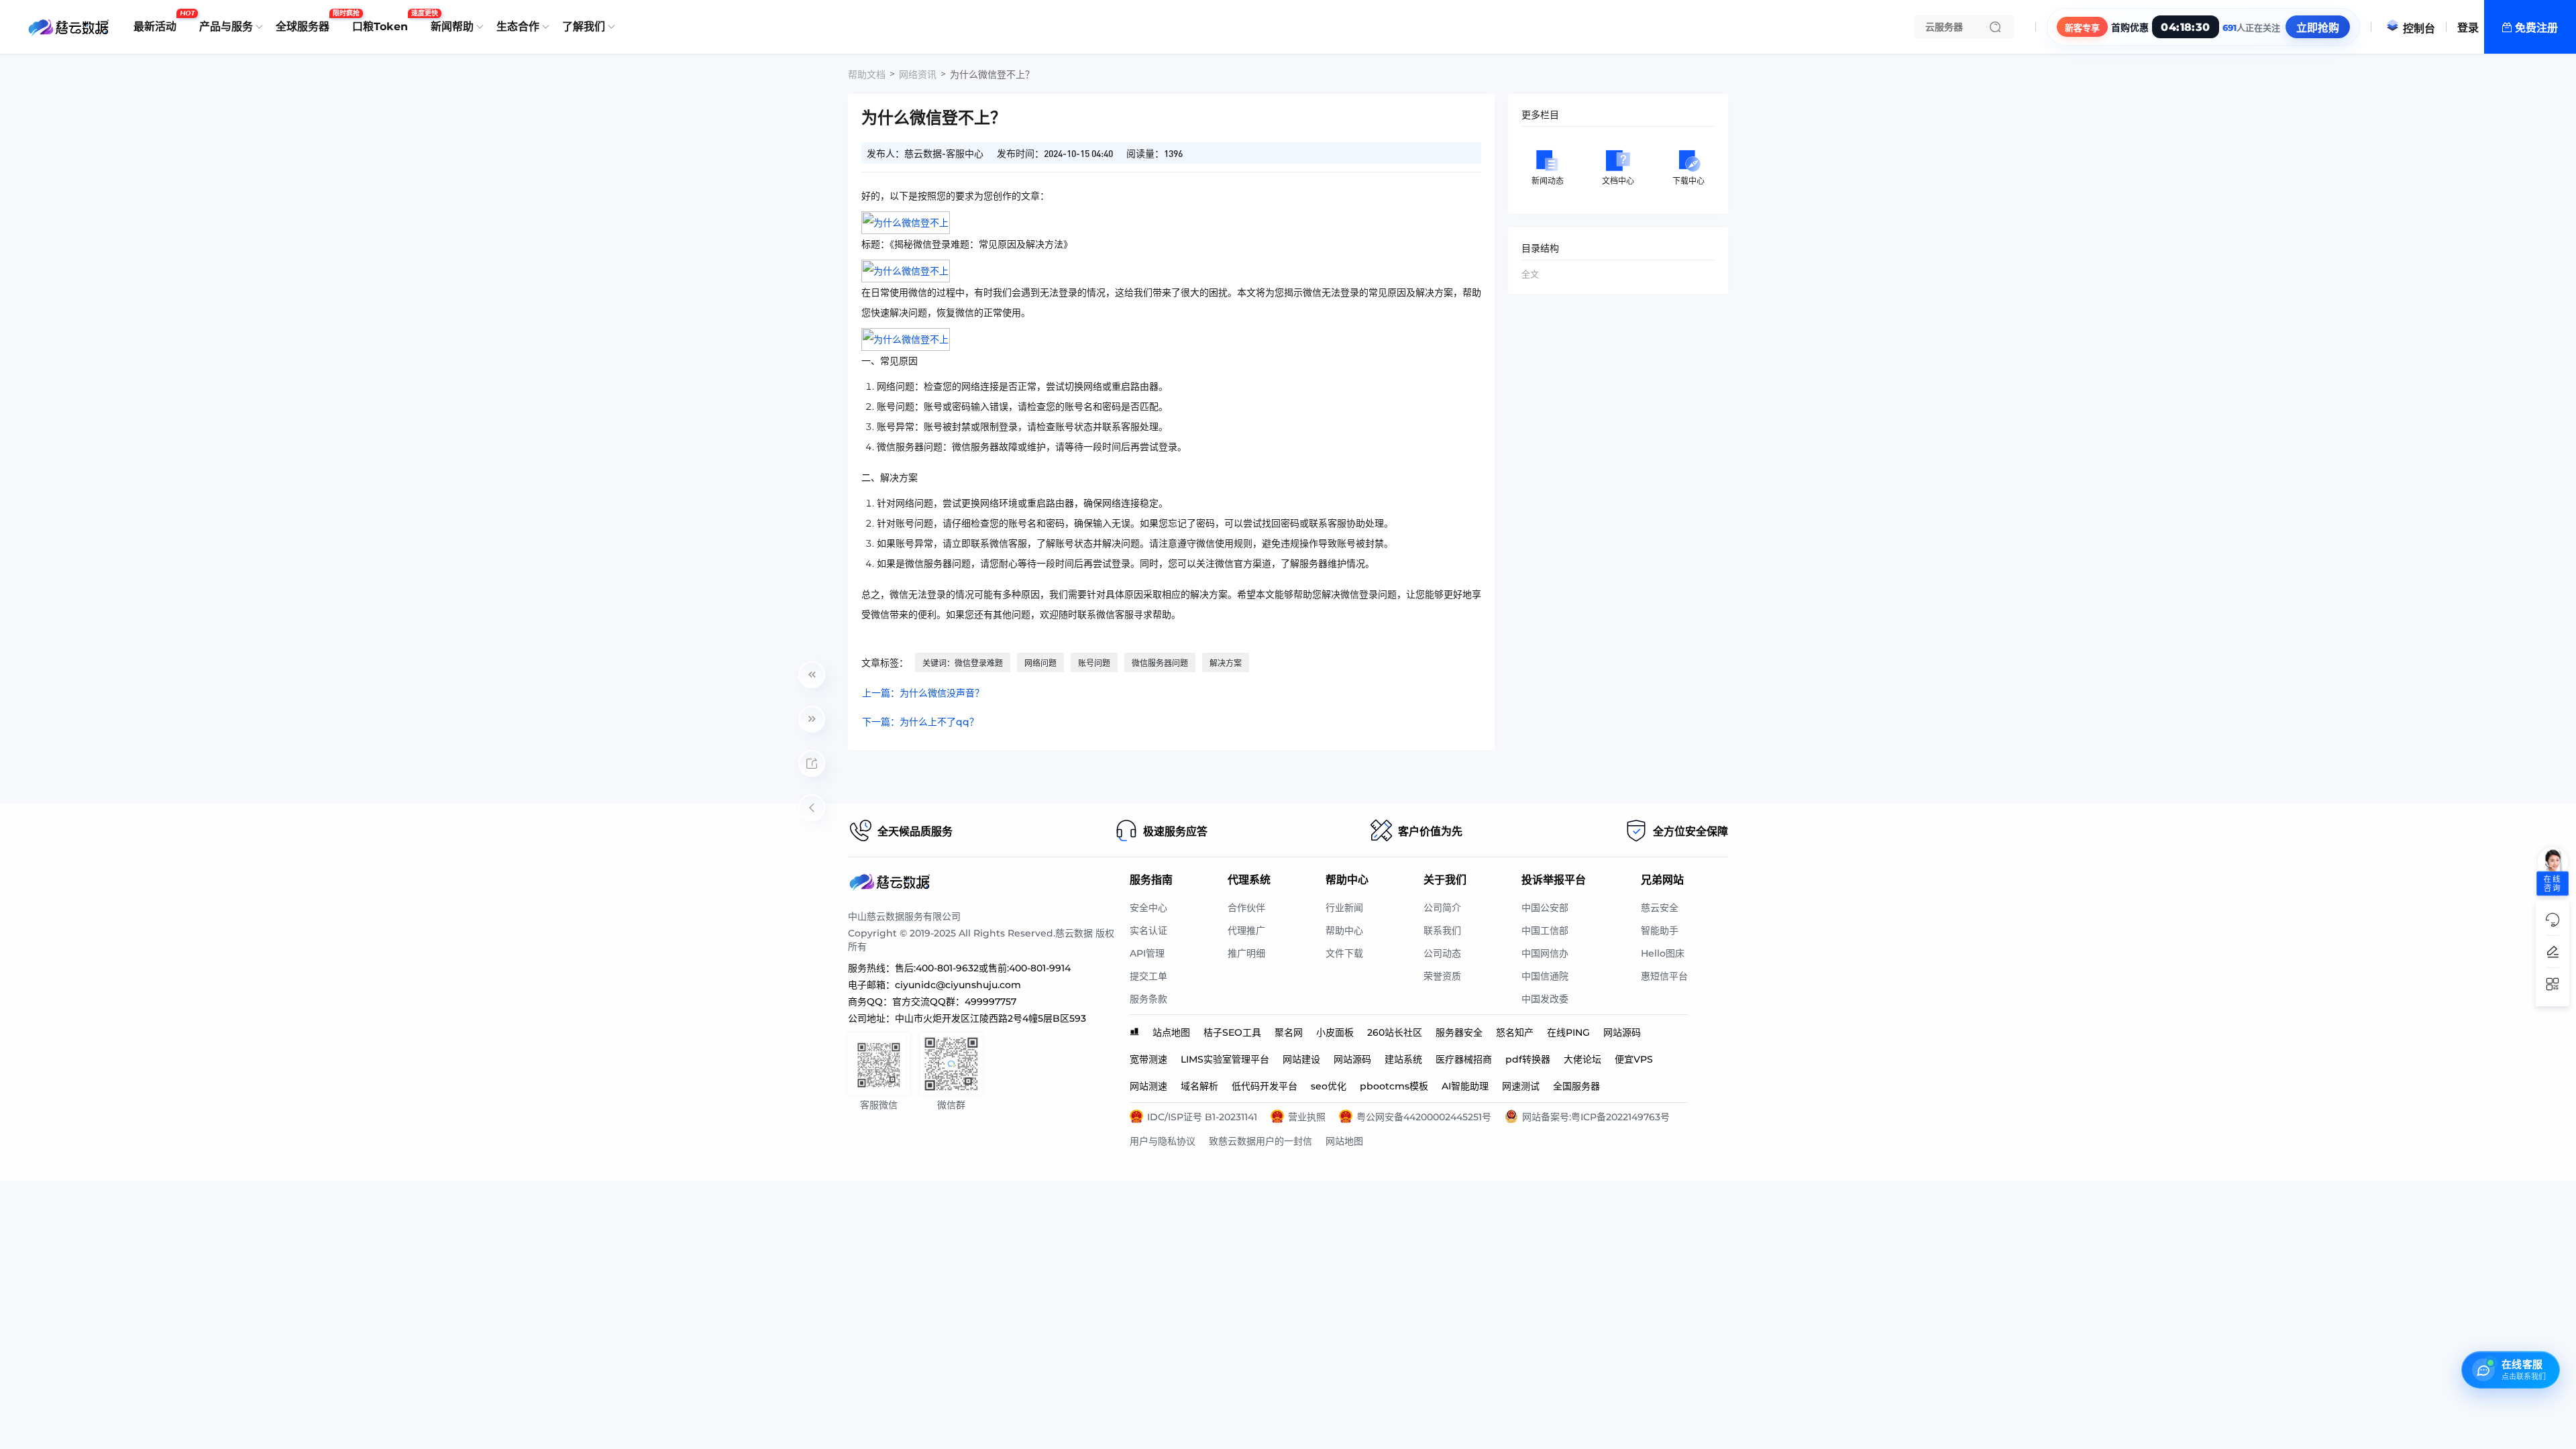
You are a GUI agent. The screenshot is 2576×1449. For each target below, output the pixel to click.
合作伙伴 (1246, 908)
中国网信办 (1545, 953)
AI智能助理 (1465, 1086)
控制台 (2419, 29)
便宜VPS (1634, 1059)
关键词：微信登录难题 (963, 663)
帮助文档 (867, 74)
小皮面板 (1335, 1032)
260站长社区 (1395, 1032)
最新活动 (158, 21)
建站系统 (1403, 1059)
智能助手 (1660, 930)
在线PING (1568, 1032)
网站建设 (1301, 1059)
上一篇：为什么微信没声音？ (923, 693)
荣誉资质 (1442, 976)
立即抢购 (2318, 28)
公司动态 (1442, 953)
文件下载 (1344, 953)
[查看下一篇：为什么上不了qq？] (812, 719)
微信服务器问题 (1160, 663)
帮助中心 (1344, 930)
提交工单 (1148, 976)
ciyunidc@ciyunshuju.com (958, 985)
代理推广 (1246, 930)
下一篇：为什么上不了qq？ (920, 722)
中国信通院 (1545, 976)
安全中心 (1148, 908)
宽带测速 (1148, 1059)
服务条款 (1148, 999)
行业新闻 (1344, 908)
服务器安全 (1459, 1032)
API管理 (1147, 953)
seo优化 (1329, 1086)
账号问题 (1094, 663)
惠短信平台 (1664, 976)
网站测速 (1148, 1086)
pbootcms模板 (1394, 1086)
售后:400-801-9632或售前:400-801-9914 (983, 968)
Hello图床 (1663, 953)
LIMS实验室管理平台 (1225, 1059)
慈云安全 (1660, 908)
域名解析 (1199, 1086)
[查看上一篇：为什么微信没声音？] (812, 675)
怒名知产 (1515, 1032)
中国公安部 (1545, 908)
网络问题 (1040, 663)
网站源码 (1622, 1032)
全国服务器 (1576, 1086)
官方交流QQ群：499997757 (954, 1002)
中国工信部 (1545, 930)
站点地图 (1171, 1032)
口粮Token (383, 21)
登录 (2468, 28)
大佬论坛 (1582, 1059)
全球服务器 (306, 21)
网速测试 (1521, 1086)
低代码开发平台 (1265, 1086)
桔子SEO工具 (1232, 1032)
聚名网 (1289, 1032)
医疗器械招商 (1464, 1059)
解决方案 (1226, 663)
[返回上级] (812, 808)
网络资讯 (918, 74)
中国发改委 (1545, 999)
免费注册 (2536, 28)
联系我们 (1442, 930)
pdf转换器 (1528, 1059)
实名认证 (1148, 930)
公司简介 (1442, 908)
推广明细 (1246, 953)
